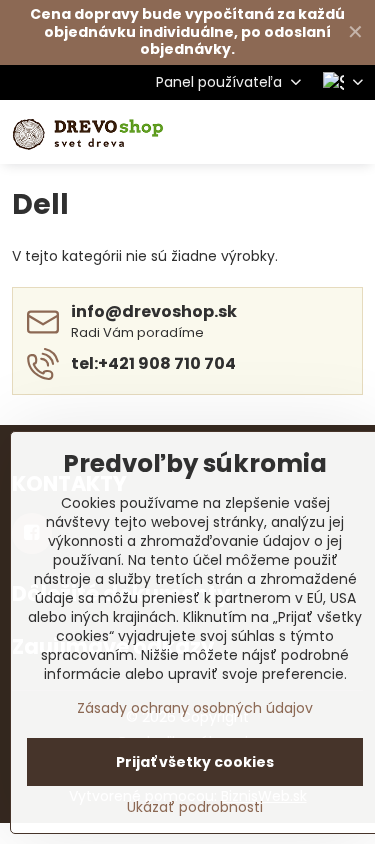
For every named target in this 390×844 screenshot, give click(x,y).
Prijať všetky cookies (195, 762)
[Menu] (351, 132)
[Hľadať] (255, 132)
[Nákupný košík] (303, 132)
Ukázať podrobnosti (195, 807)
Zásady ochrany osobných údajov (195, 708)
